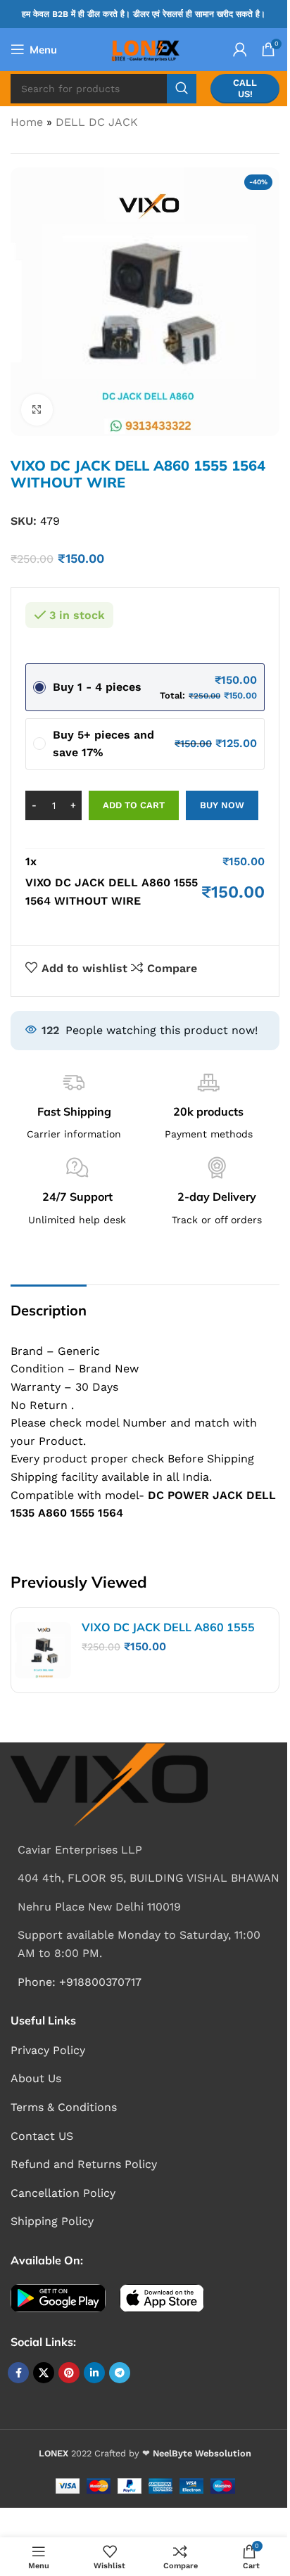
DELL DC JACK (97, 122)
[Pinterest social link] (69, 2373)
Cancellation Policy (63, 2193)
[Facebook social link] (18, 2373)
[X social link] (44, 2373)
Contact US (42, 2136)
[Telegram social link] (120, 2373)
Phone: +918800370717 (80, 1982)
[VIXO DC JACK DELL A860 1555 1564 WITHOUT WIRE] (43, 1650)
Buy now (222, 805)
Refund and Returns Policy (84, 2164)
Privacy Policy (48, 2050)
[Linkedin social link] (94, 2373)
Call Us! (245, 88)
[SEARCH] (182, 89)
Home (27, 122)
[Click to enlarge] (37, 410)
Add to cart (134, 805)
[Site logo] (145, 48)
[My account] (240, 49)
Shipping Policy (52, 2221)
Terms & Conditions (64, 2107)
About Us (36, 2078)
